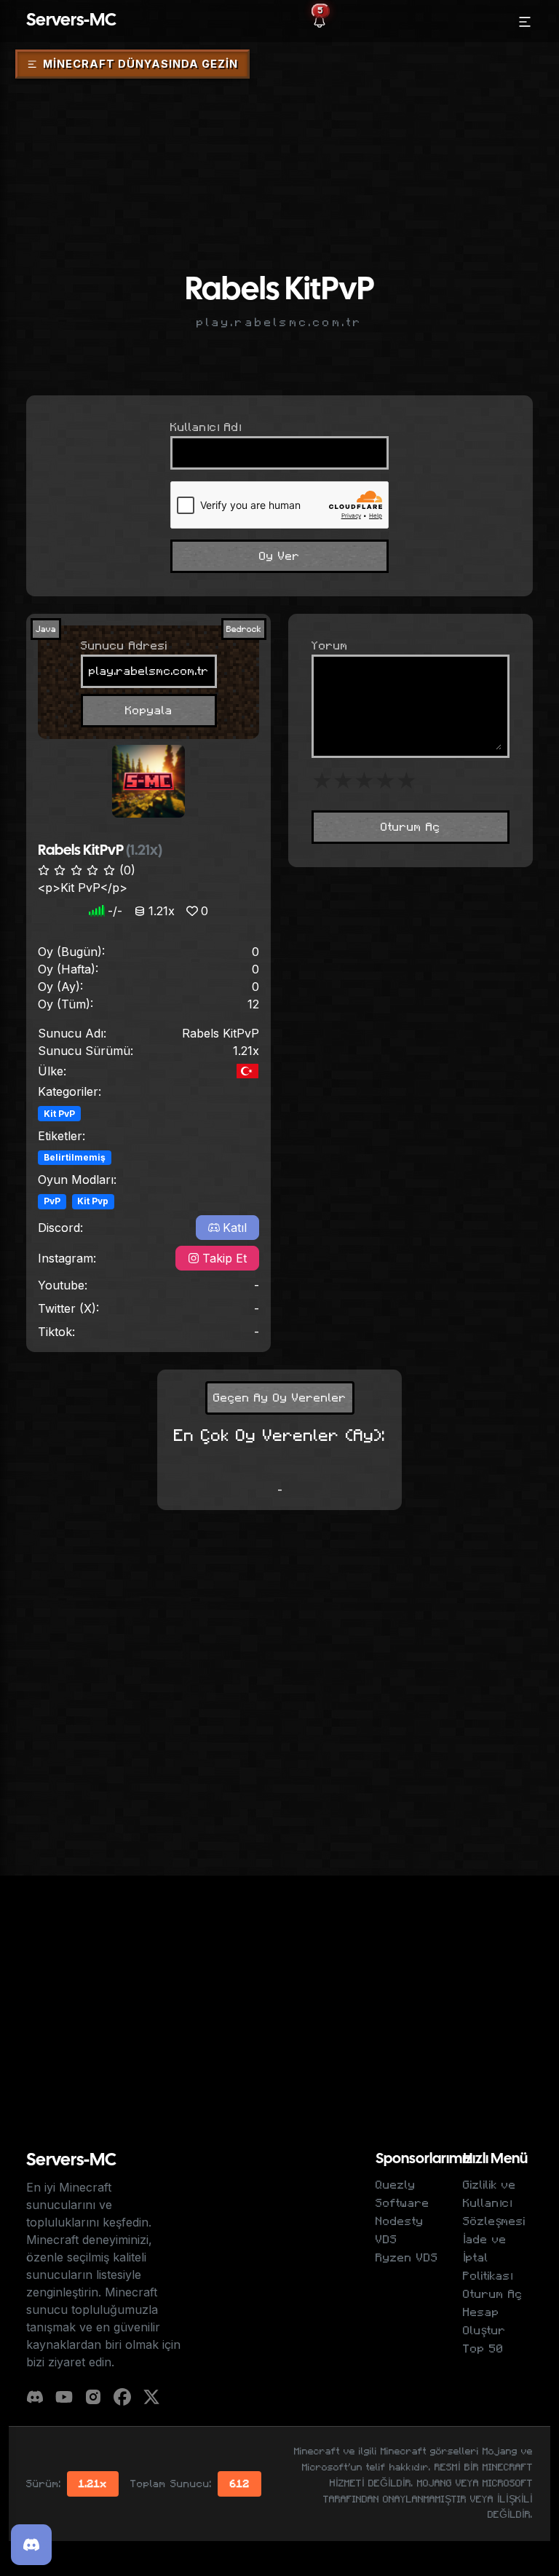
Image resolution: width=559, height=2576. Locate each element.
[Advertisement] (279, 126)
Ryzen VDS (407, 2258)
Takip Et (225, 1258)
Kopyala (149, 711)
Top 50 (483, 2349)
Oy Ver (279, 556)
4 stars (385, 781)
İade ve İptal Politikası (488, 2258)
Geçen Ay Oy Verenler (280, 1398)
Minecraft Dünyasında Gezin (140, 64)
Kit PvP (59, 1114)
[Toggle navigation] (525, 21)
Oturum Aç (411, 827)
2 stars (343, 781)
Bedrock (244, 629)
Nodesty (400, 2221)
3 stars (364, 781)
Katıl (235, 1228)
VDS (386, 2240)
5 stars (407, 781)
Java (46, 629)
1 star (322, 781)
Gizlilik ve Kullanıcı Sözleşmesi (494, 2203)
